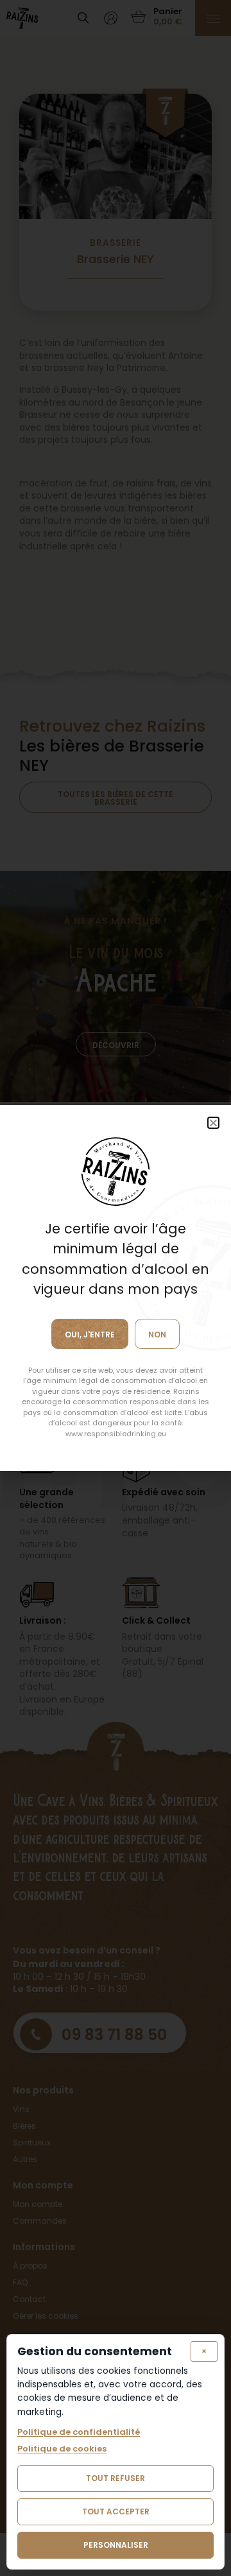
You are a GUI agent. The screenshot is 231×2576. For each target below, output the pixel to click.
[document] (116, 1288)
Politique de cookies (62, 2449)
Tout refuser (116, 2478)
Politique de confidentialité (79, 2432)
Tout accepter (116, 2512)
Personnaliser (116, 2545)
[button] (213, 1123)
